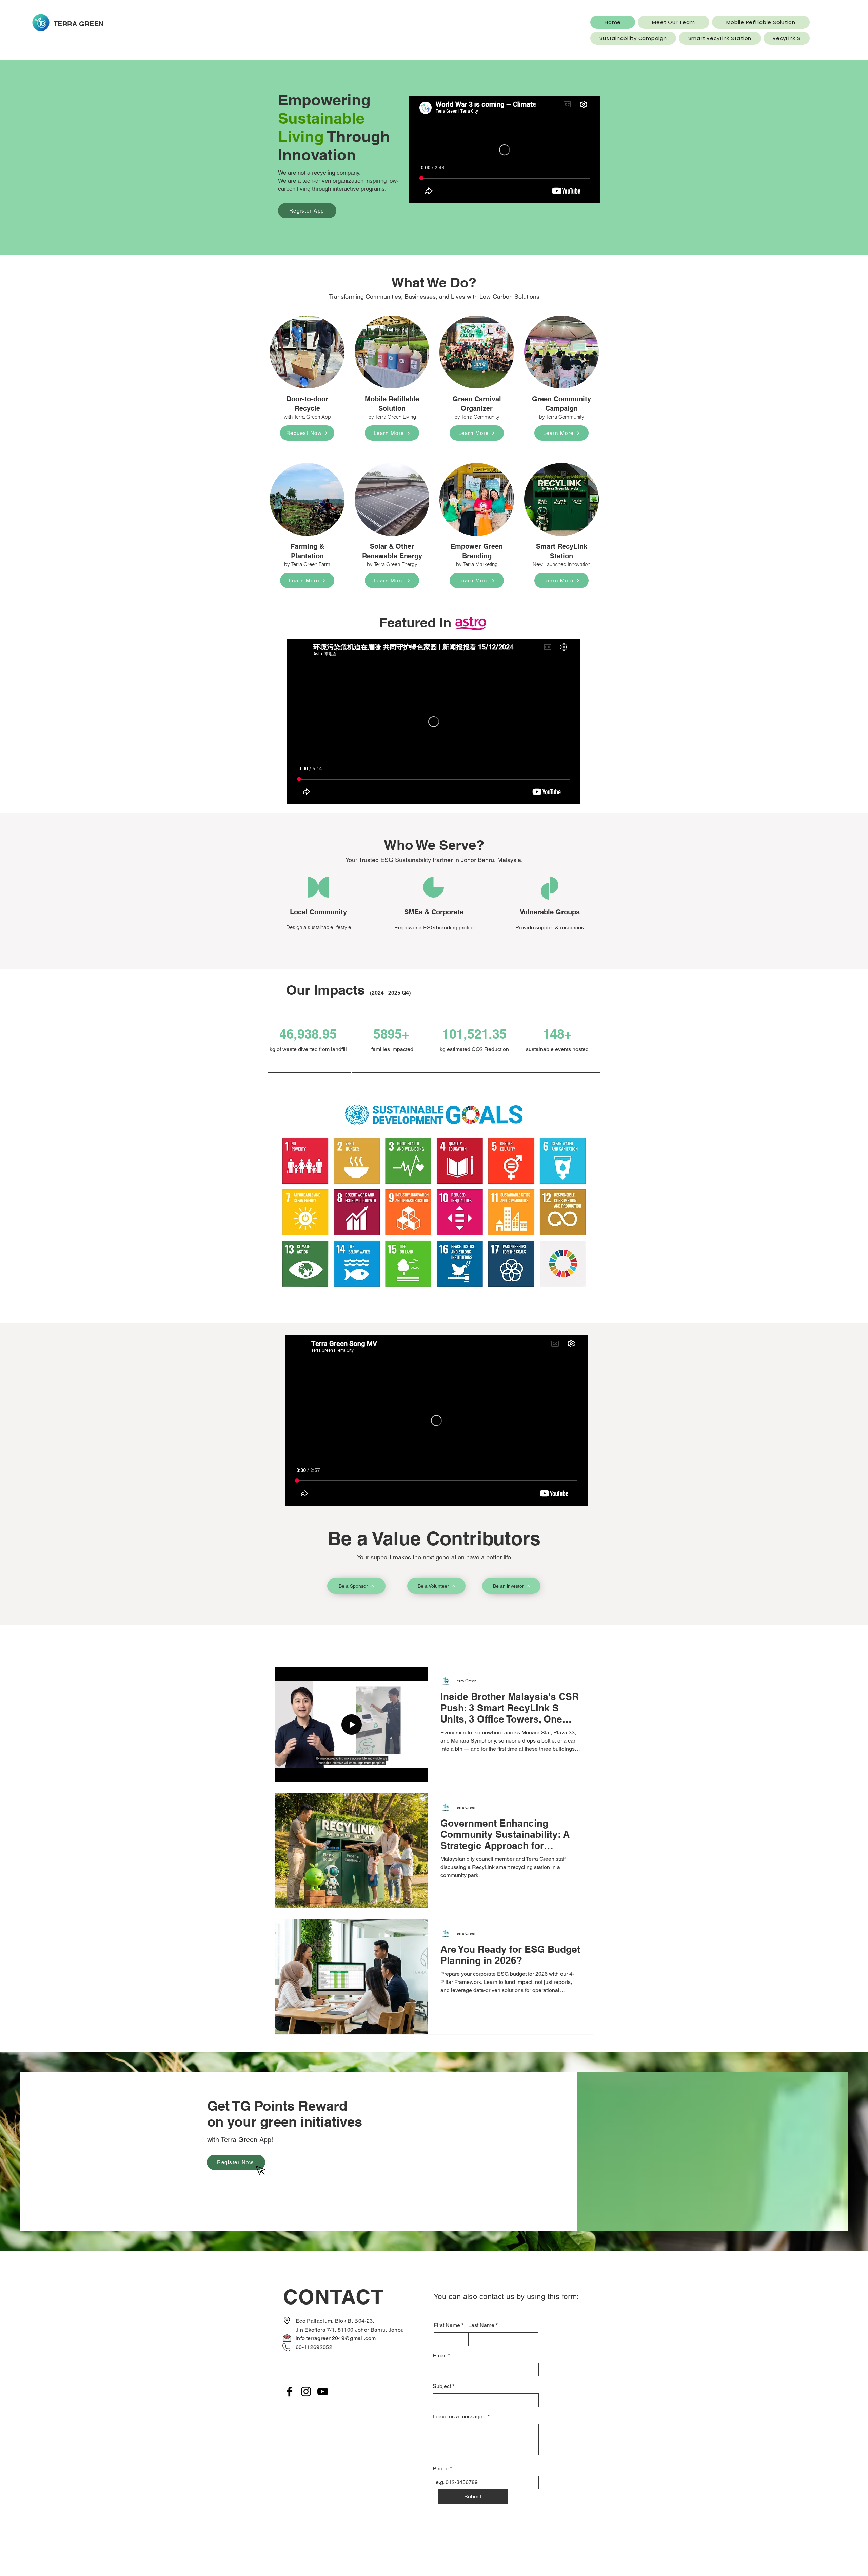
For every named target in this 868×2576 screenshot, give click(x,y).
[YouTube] (323, 2391)
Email (440, 2356)
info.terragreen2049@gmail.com (336, 2338)
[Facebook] (289, 2391)
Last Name (481, 2325)
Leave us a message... (459, 2417)
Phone (441, 2469)
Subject (442, 2386)
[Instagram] (306, 2391)
